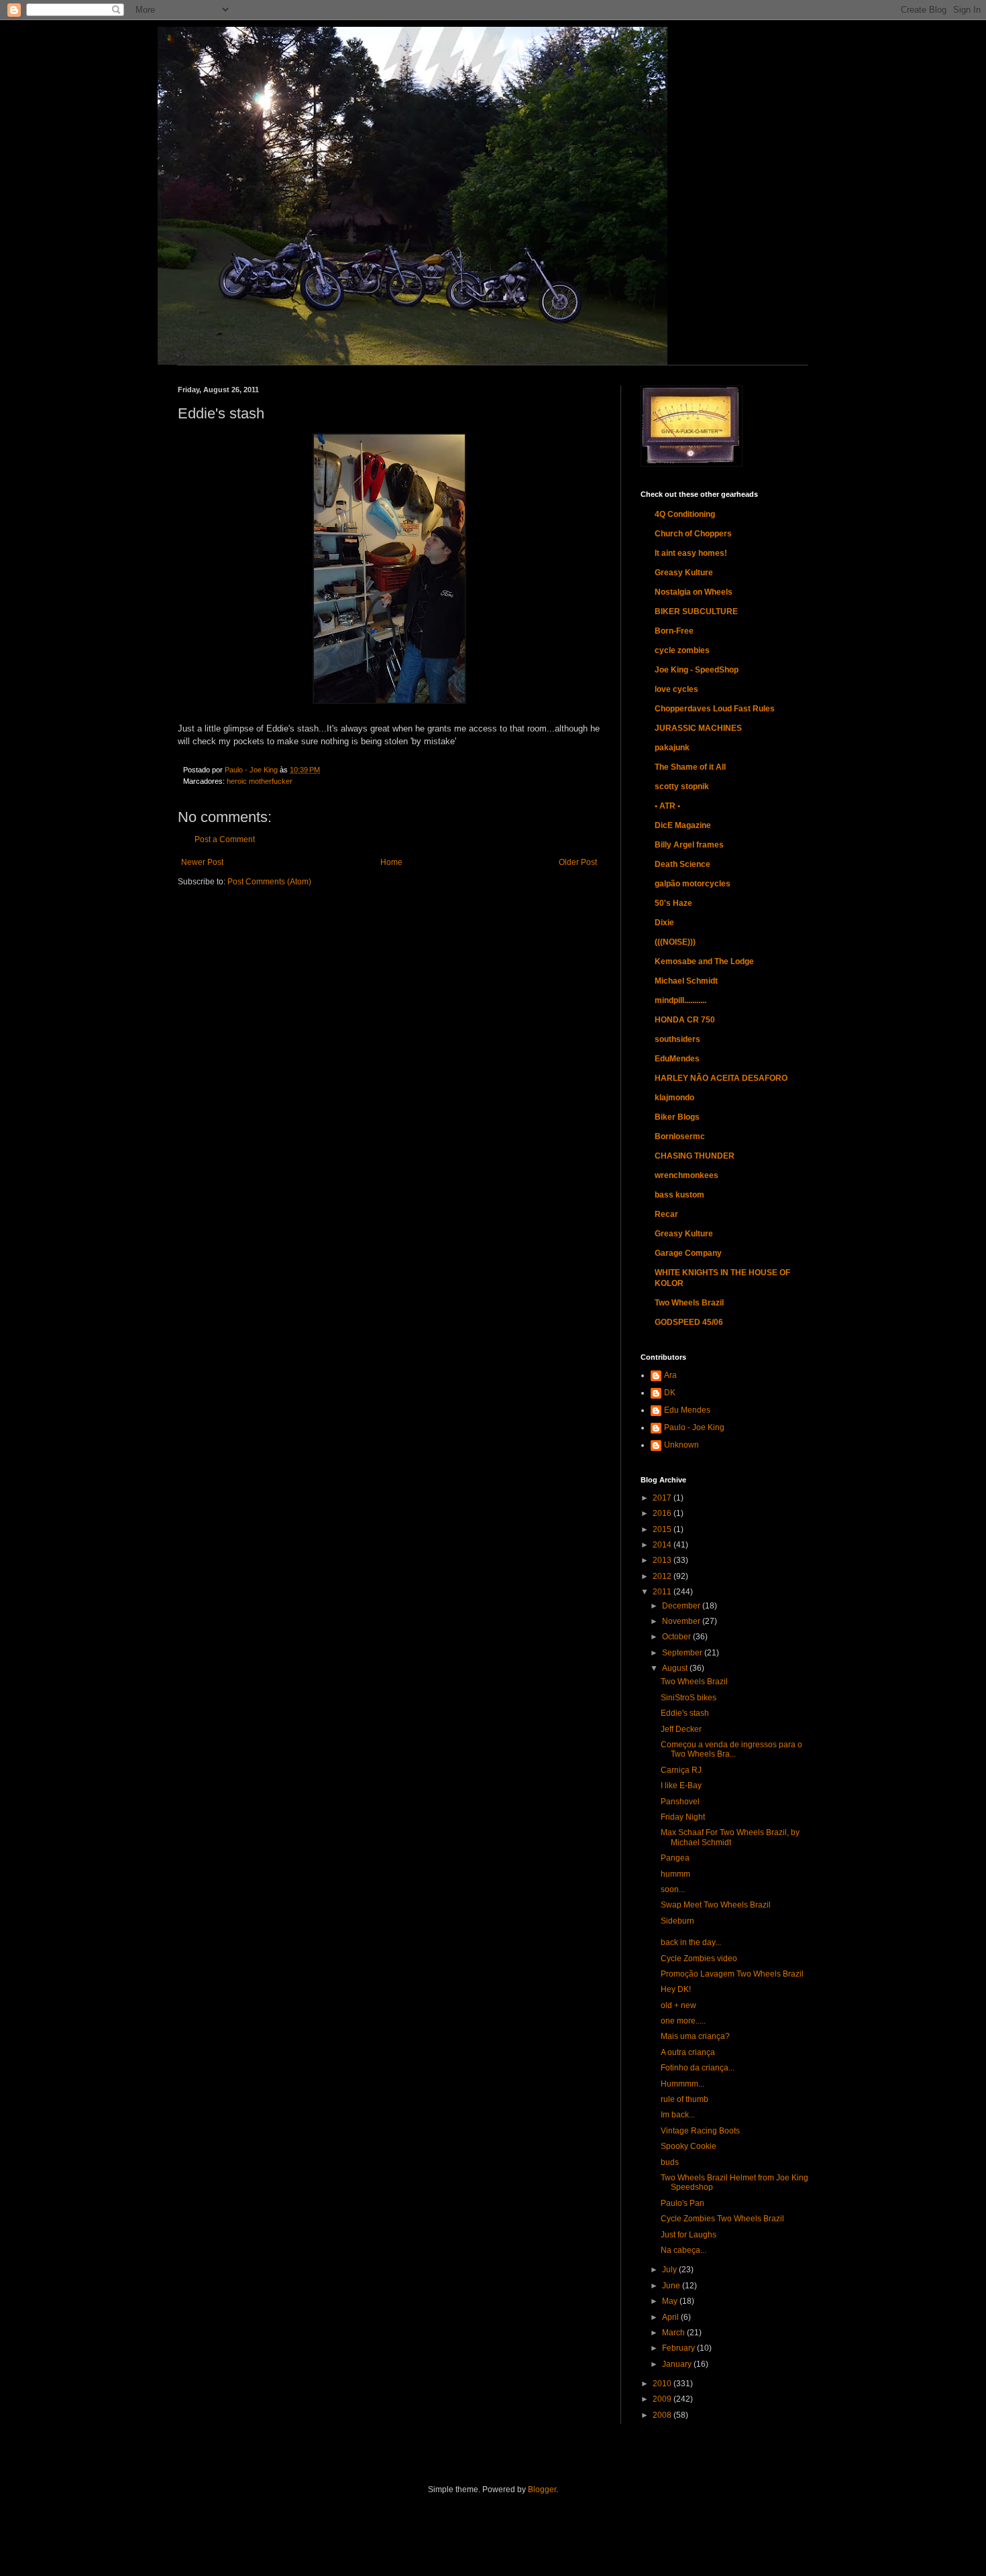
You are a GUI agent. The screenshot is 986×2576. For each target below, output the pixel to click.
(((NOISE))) (675, 942)
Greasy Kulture (684, 573)
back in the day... (691, 1942)
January (678, 2364)
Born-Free (674, 631)
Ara (670, 1375)
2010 (663, 2384)
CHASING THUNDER (695, 1156)
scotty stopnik (682, 786)
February (679, 2348)
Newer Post (202, 862)
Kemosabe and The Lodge (704, 961)
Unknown (681, 1445)
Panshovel (680, 1802)
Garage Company (688, 1253)
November (682, 1621)
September (683, 1653)
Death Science (682, 864)
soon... (673, 1889)
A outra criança (688, 2052)
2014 (663, 1545)
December (682, 1606)
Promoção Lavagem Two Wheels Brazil (732, 1974)
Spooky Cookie (689, 2146)
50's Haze (673, 903)
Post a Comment (225, 839)
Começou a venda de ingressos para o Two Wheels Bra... (731, 1749)
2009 (663, 2399)
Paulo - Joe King (694, 1427)
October (677, 1637)
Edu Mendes (687, 1410)
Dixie (664, 923)
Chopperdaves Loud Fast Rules (715, 709)
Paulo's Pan (682, 2203)
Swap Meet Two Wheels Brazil (716, 1905)
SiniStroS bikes (689, 1698)
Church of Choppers (693, 534)
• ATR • (667, 806)
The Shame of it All (690, 767)
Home (391, 862)
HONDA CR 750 (685, 1020)
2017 (663, 1498)
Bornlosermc (680, 1136)
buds (670, 2162)
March (674, 2333)
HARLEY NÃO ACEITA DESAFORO (721, 1078)
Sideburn (677, 1921)
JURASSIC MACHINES (698, 728)
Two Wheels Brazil (689, 1303)
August (676, 1668)
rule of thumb (684, 2099)
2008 (663, 2415)
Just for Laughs (689, 2235)
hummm (675, 1874)
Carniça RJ (681, 1770)
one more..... (683, 2021)
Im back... (678, 2115)
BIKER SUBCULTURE (696, 611)
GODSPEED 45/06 (689, 1322)
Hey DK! (676, 1989)
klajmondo (674, 1098)
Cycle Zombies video (699, 1958)
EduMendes (677, 1059)
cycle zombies (682, 650)
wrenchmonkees (687, 1175)
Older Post (578, 862)
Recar (666, 1214)
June (672, 2286)
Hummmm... (682, 2084)
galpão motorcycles (693, 884)
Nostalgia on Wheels (694, 592)
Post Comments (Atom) (269, 882)
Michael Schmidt (686, 981)
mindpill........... (680, 1000)
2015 (663, 1529)
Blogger (542, 2490)
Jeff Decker (681, 1729)
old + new (678, 2005)
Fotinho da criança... (698, 2068)
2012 (663, 1576)
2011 (663, 1592)
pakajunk (672, 748)
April (671, 2317)
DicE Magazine (683, 825)
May (671, 2301)
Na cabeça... (683, 2250)
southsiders (677, 1039)
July (670, 2270)
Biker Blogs (677, 1117)
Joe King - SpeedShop (697, 670)
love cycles (676, 689)
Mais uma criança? (695, 2036)
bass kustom (679, 1195)
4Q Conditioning (685, 514)
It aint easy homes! (691, 553)
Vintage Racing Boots (700, 2131)
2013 (663, 1560)
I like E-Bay (681, 1785)
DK (670, 1393)
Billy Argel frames (689, 845)
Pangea (675, 1858)
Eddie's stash (685, 1713)
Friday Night (683, 1817)
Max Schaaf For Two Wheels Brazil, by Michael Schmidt (730, 1837)
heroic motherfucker (260, 781)
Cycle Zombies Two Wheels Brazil (722, 2219)
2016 (663, 1513)
